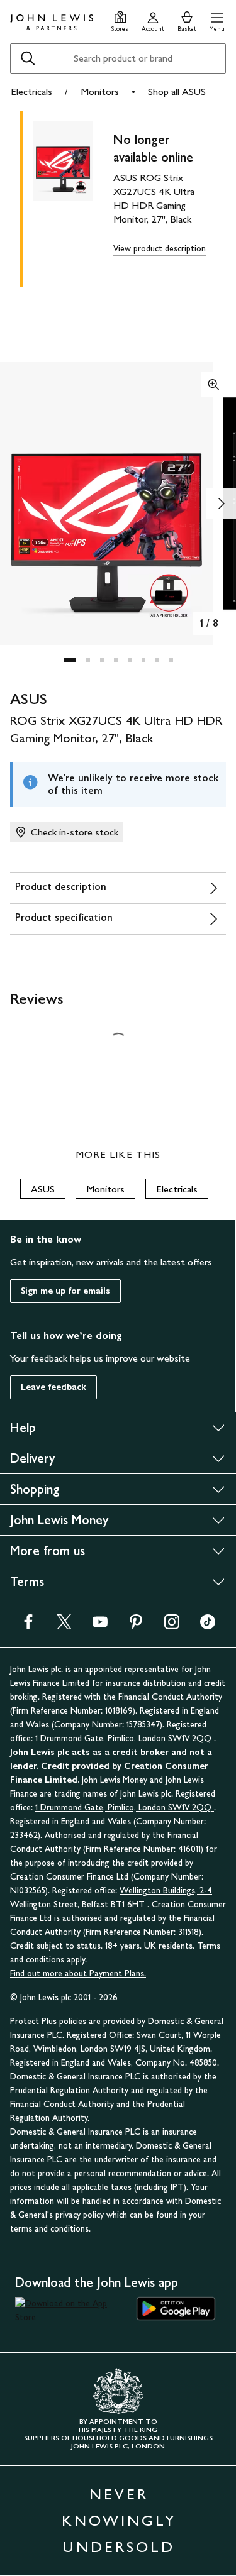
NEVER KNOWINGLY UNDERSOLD (119, 2520)
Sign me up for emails (65, 1291)
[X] (64, 1626)
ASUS (43, 1189)
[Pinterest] (136, 1626)
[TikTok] (208, 1626)
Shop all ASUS (177, 91)
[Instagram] (172, 1626)
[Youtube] (100, 1626)
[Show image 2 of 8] (221, 504)
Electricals (31, 91)
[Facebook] (28, 1626)
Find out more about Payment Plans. (78, 1973)
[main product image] (73, 196)
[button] (217, 20)
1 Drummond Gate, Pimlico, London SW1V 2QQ (125, 1738)
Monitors (100, 91)
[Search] (28, 58)
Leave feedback (53, 1387)
